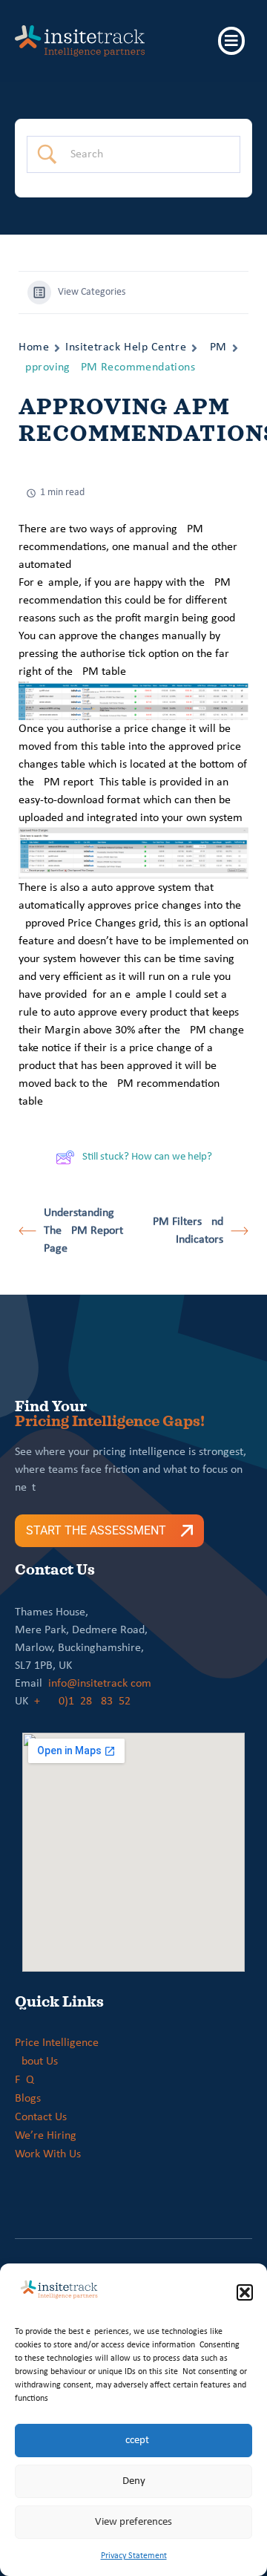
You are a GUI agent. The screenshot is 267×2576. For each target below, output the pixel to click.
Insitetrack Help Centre (126, 347)
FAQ (24, 2080)
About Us (36, 2062)
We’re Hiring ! (49, 2136)
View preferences (133, 2522)
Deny (134, 2481)
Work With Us (48, 2154)
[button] (245, 2292)
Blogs (28, 2099)
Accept (134, 2441)
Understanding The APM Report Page (83, 1231)
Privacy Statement (134, 2556)
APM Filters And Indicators (185, 1231)
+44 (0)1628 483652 (82, 1701)
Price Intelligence (57, 2043)
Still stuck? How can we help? (147, 1157)
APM (215, 347)
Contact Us (41, 2117)
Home (34, 347)
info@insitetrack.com (100, 1684)
